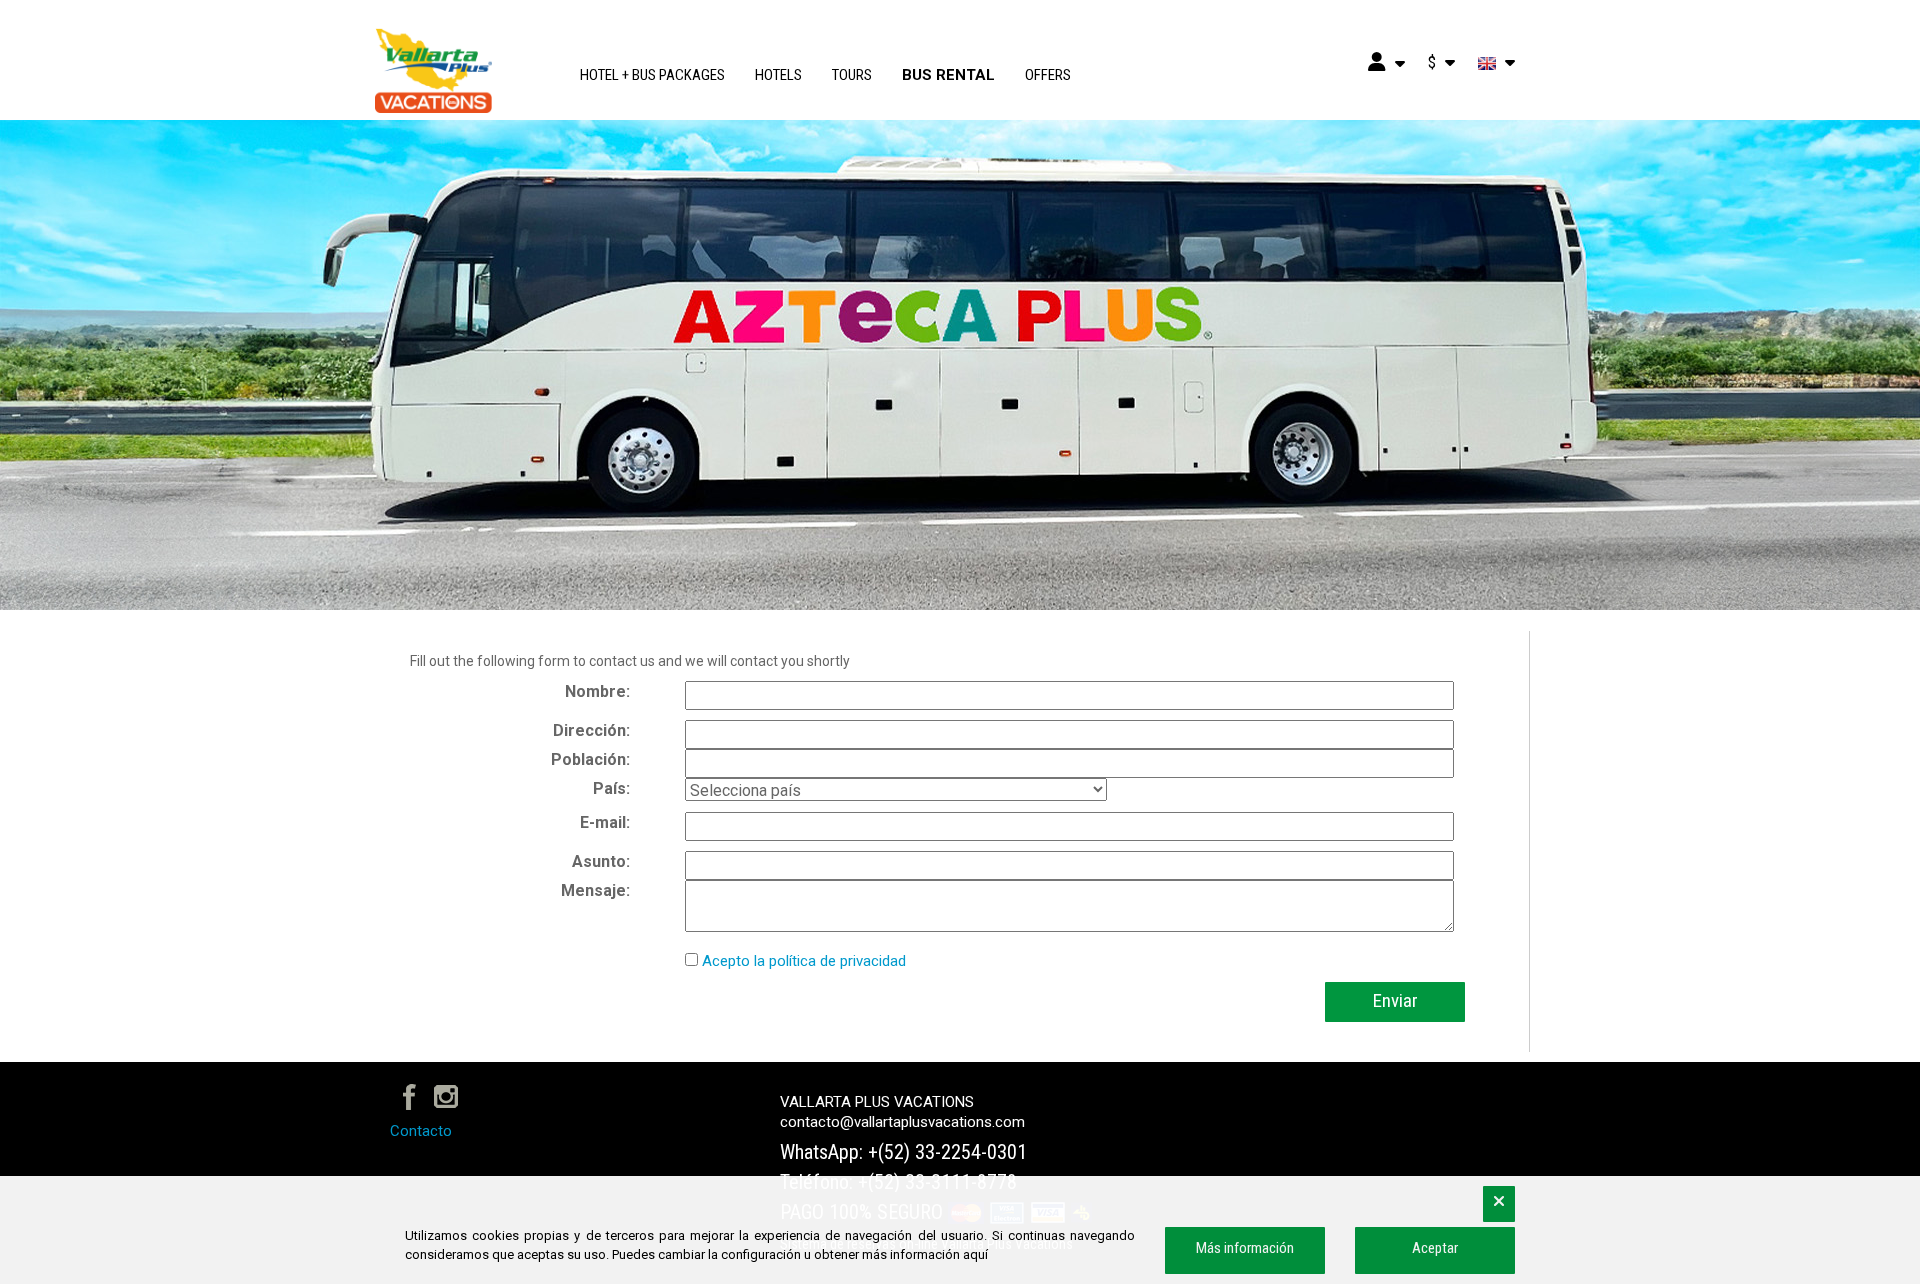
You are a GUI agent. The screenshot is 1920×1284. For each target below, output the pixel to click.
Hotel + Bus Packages (652, 75)
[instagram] (446, 1095)
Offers (1048, 75)
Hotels (778, 75)
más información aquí (925, 1254)
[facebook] (409, 1095)
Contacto (421, 1131)
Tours (852, 75)
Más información (1245, 1248)
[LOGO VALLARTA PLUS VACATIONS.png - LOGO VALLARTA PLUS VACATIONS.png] (465, 70)
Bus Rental (948, 75)
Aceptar (1435, 1248)
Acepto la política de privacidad (804, 961)
